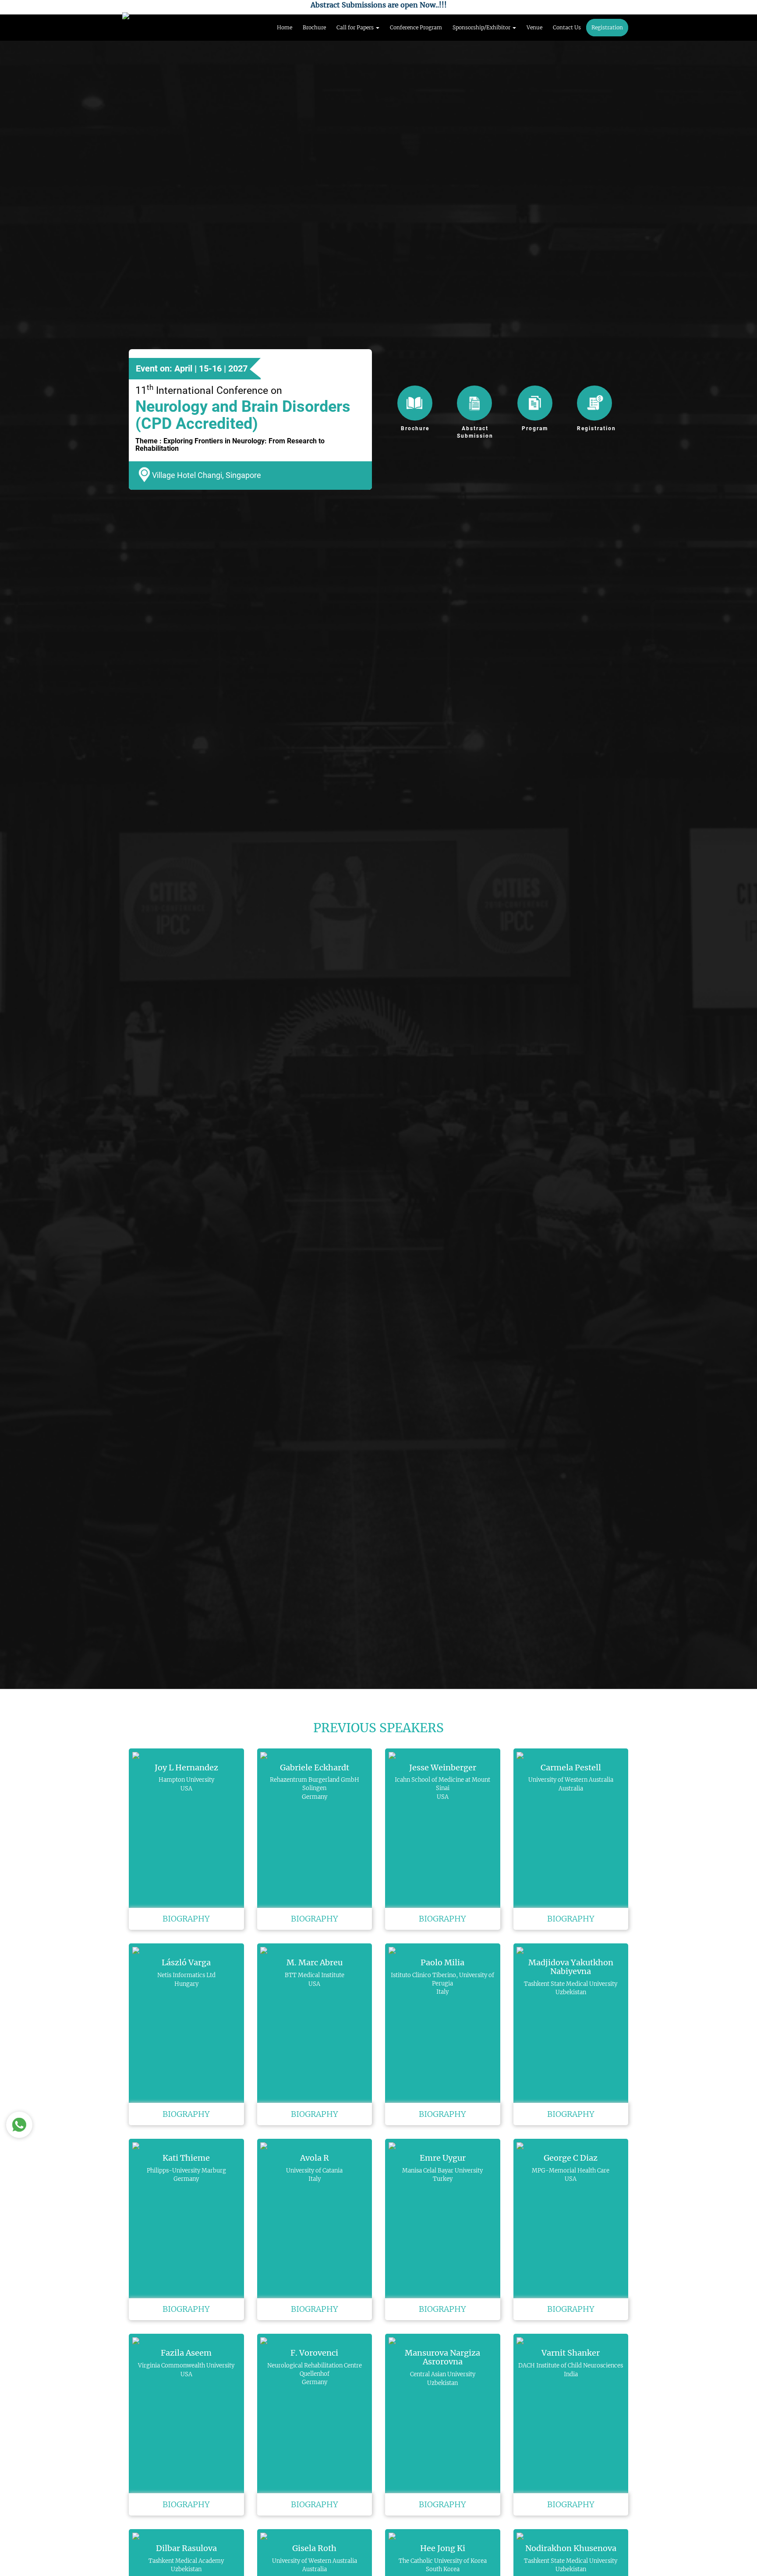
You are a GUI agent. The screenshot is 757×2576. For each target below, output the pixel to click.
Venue (534, 27)
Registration (607, 27)
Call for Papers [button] (356, 27)
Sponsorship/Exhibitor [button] (482, 27)
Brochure (314, 27)
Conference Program (416, 27)
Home (285, 27)
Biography (186, 1919)
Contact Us (567, 27)
